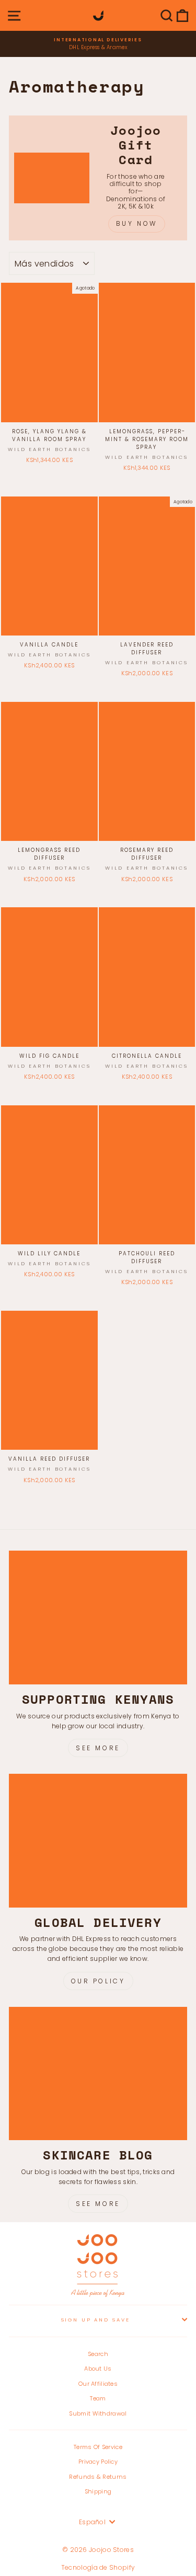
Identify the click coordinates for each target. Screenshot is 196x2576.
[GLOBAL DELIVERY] (98, 1841)
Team (98, 2398)
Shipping (98, 2491)
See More (98, 1748)
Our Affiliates (98, 2384)
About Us (98, 2369)
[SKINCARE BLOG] (98, 2074)
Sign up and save (96, 2320)
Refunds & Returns (98, 2477)
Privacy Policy (98, 2462)
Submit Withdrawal (98, 2413)
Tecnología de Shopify (98, 2567)
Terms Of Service (98, 2447)
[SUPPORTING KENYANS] (98, 1618)
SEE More (98, 2204)
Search (98, 2354)
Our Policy (98, 1981)
